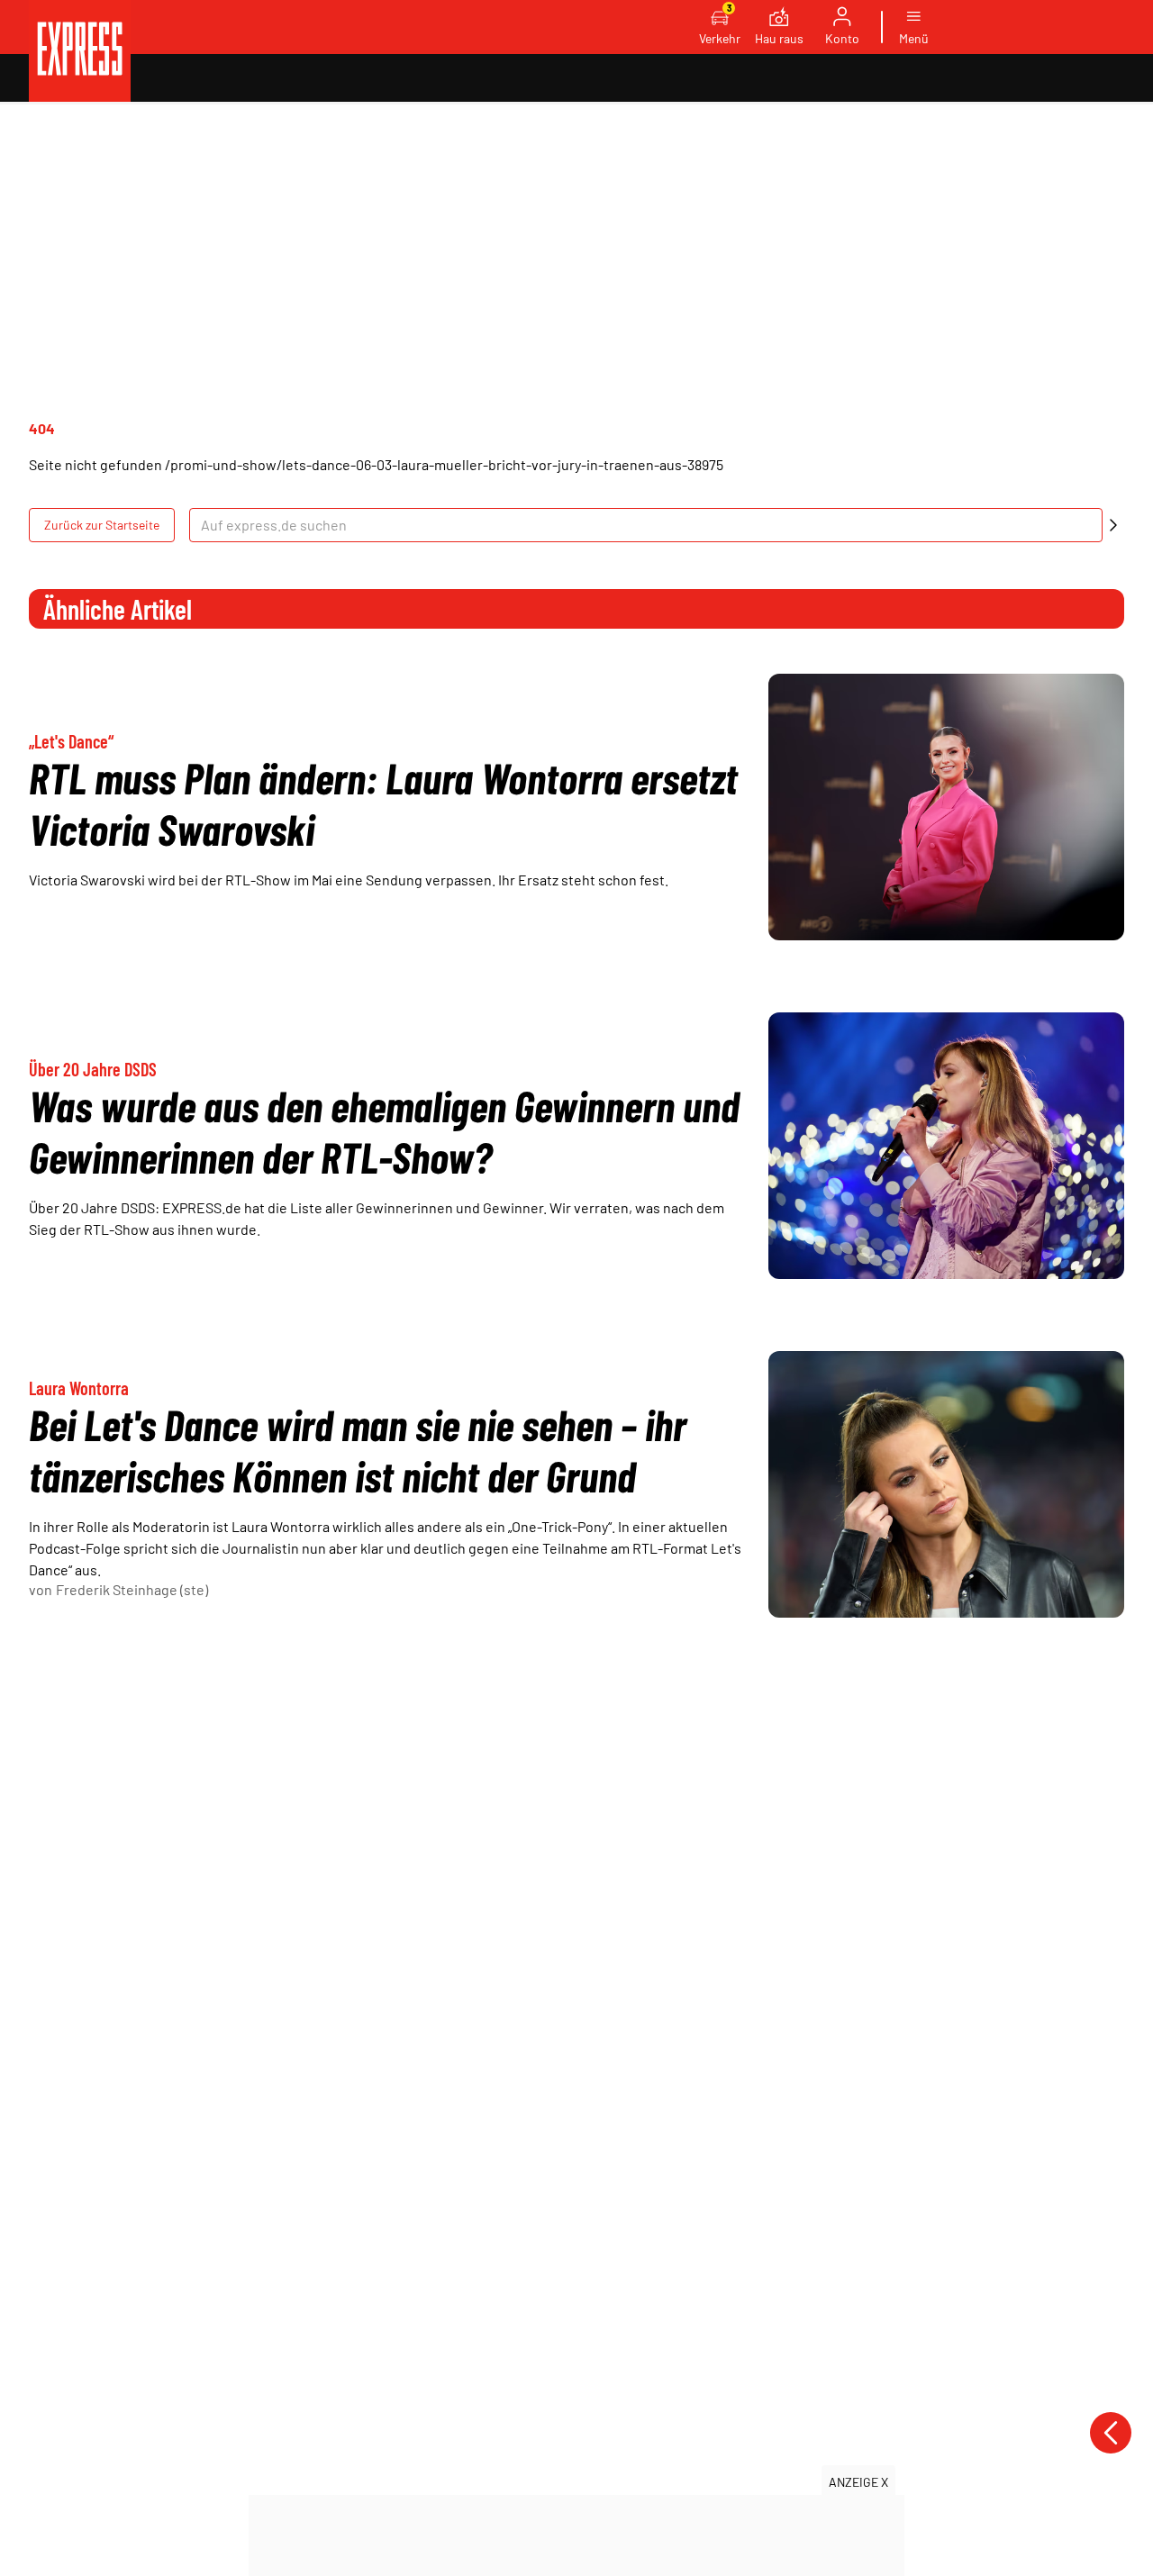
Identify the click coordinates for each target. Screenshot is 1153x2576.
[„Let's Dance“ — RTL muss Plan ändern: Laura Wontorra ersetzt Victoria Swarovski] (946, 807)
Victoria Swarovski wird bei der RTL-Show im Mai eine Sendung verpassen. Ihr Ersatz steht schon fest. (349, 880)
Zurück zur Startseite (102, 525)
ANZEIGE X (858, 2482)
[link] (80, 51)
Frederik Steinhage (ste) (132, 1589)
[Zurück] (1111, 2433)
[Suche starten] (1113, 525)
